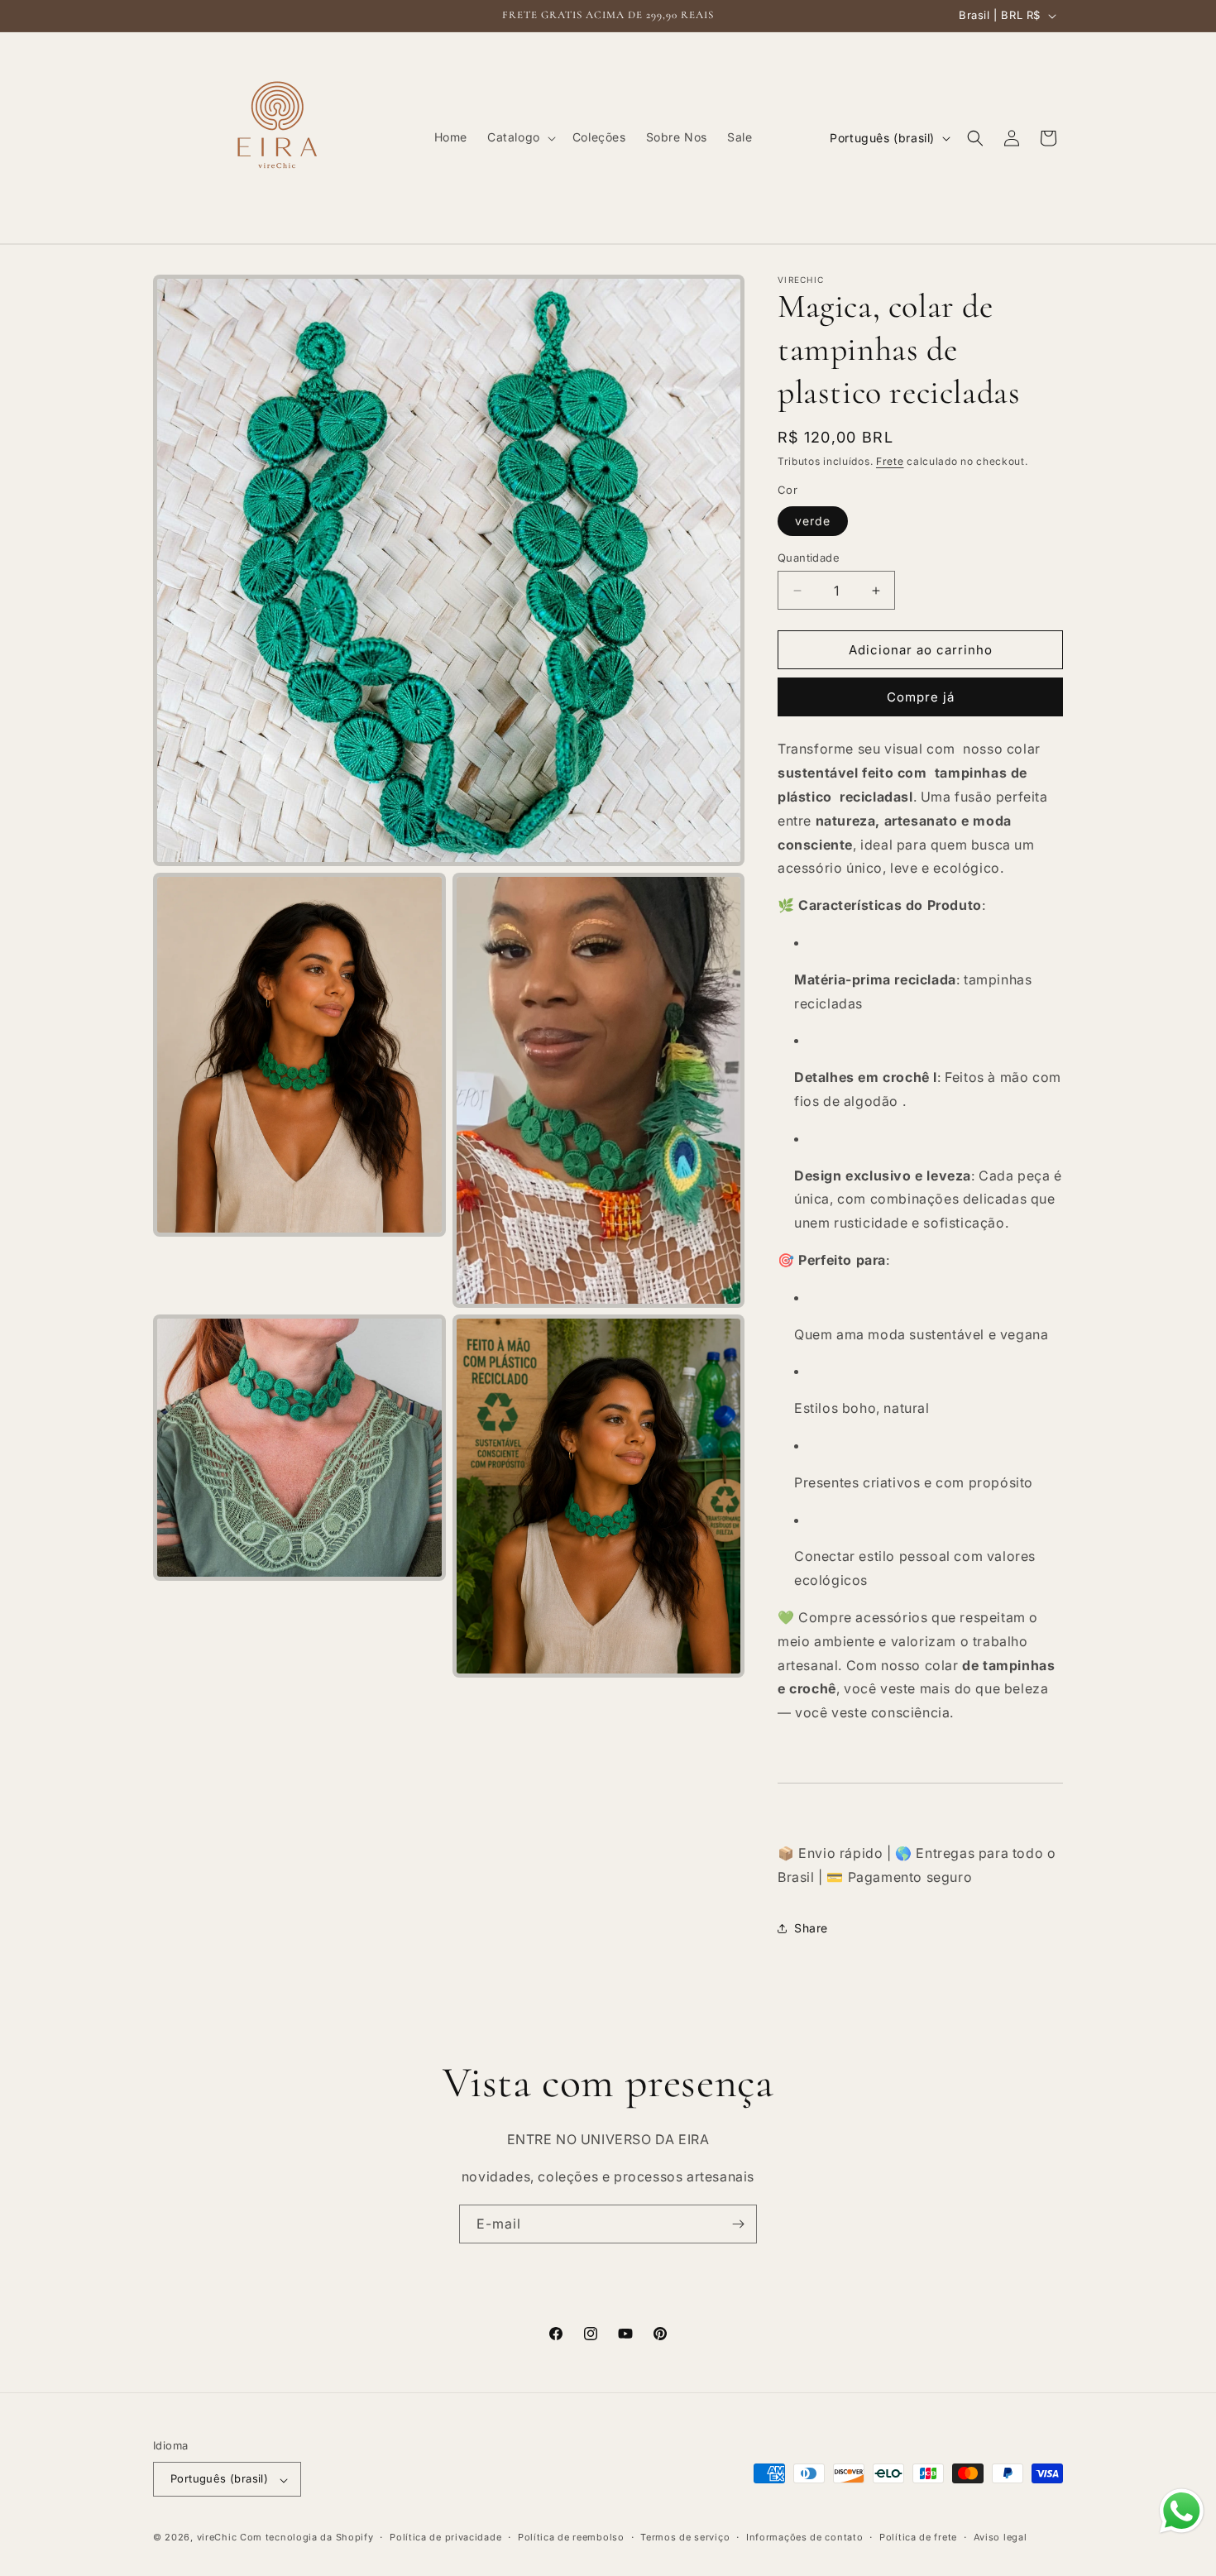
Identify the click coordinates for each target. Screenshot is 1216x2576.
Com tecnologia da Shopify (307, 2538)
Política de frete (918, 2537)
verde (813, 521)
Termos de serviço (685, 2537)
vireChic (217, 2538)
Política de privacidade (445, 2537)
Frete (890, 461)
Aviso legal (1001, 2537)
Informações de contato (804, 2537)
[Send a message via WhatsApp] (1182, 2511)
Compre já (921, 698)
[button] (520, 137)
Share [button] (811, 1928)
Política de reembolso (571, 2537)
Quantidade (809, 558)
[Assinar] (738, 2224)
